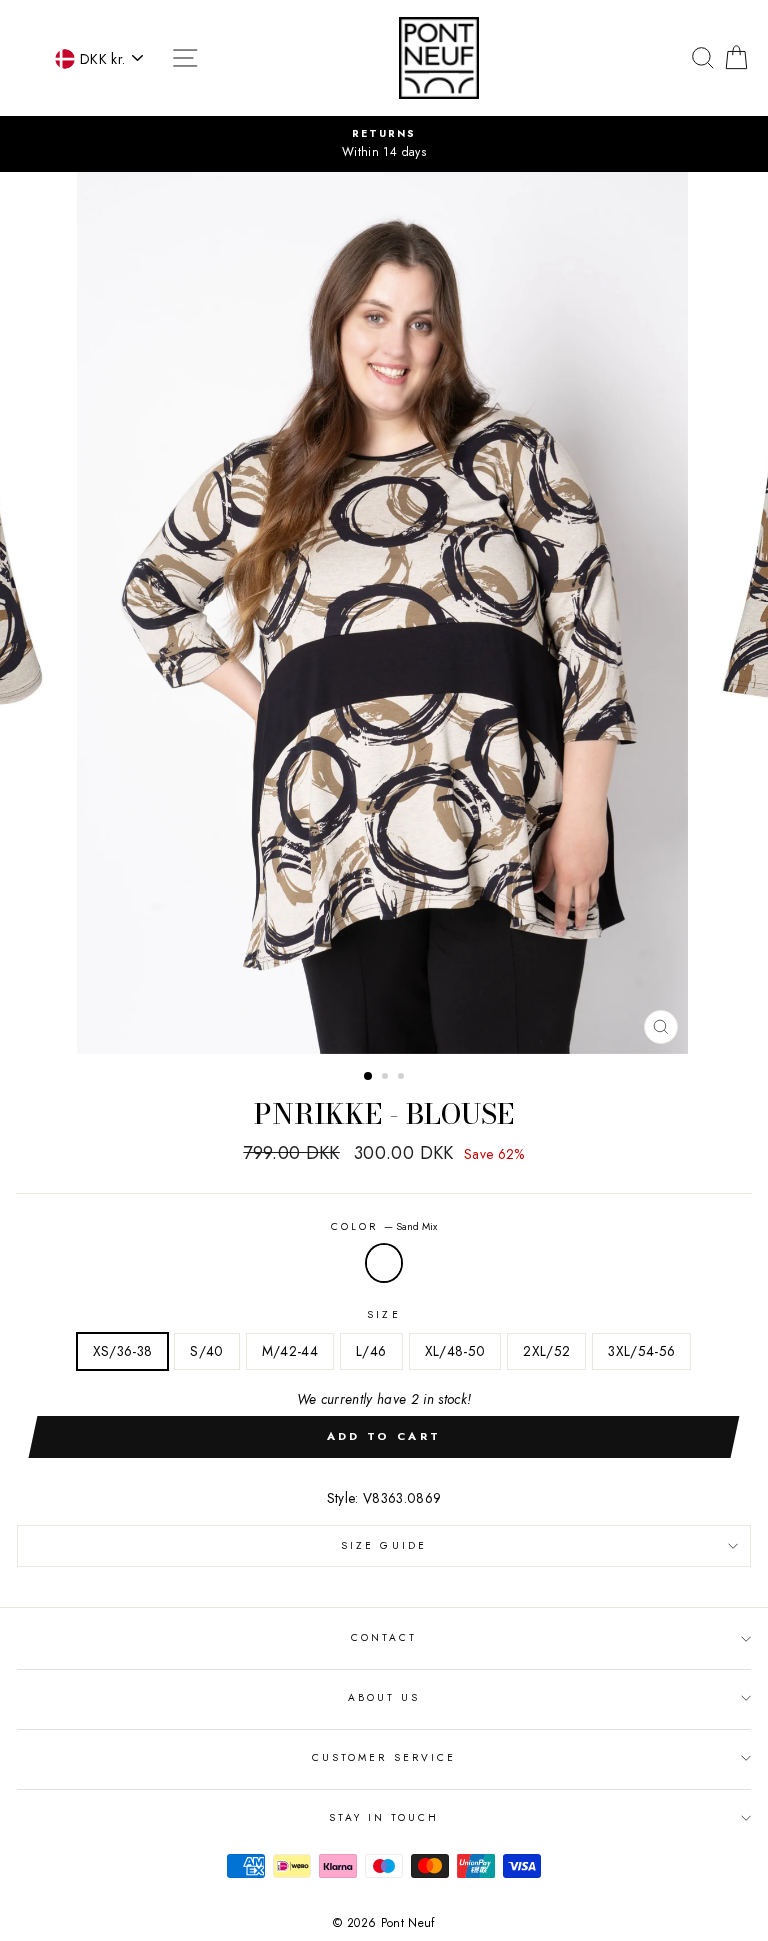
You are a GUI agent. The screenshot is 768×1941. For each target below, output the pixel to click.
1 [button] (369, 1077)
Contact (384, 1637)
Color (384, 1226)
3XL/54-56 (641, 1351)
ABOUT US (384, 1697)
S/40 (206, 1351)
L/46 (371, 1351)
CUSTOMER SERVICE (384, 1757)
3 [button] (403, 1078)
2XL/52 (546, 1351)
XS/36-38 (123, 1351)
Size (383, 1314)
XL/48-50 (455, 1351)
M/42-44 (290, 1351)
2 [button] (387, 1078)
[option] (384, 144)
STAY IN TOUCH (384, 1817)
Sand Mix (384, 1263)
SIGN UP (567, 1917)
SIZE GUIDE (384, 1545)
